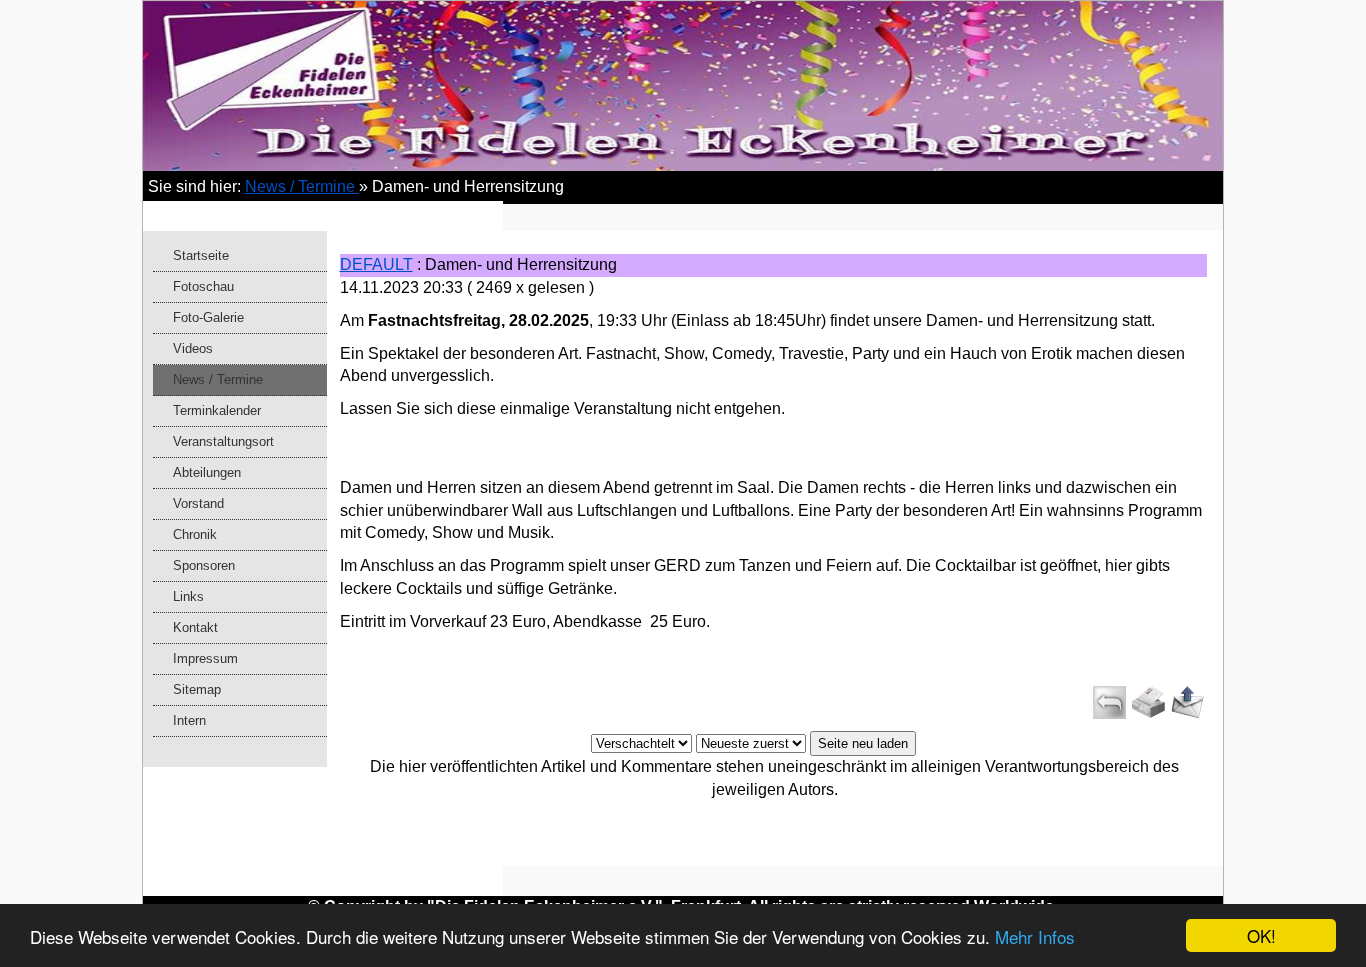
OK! (1261, 935)
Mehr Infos (1035, 936)
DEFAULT (376, 264)
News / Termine (302, 186)
